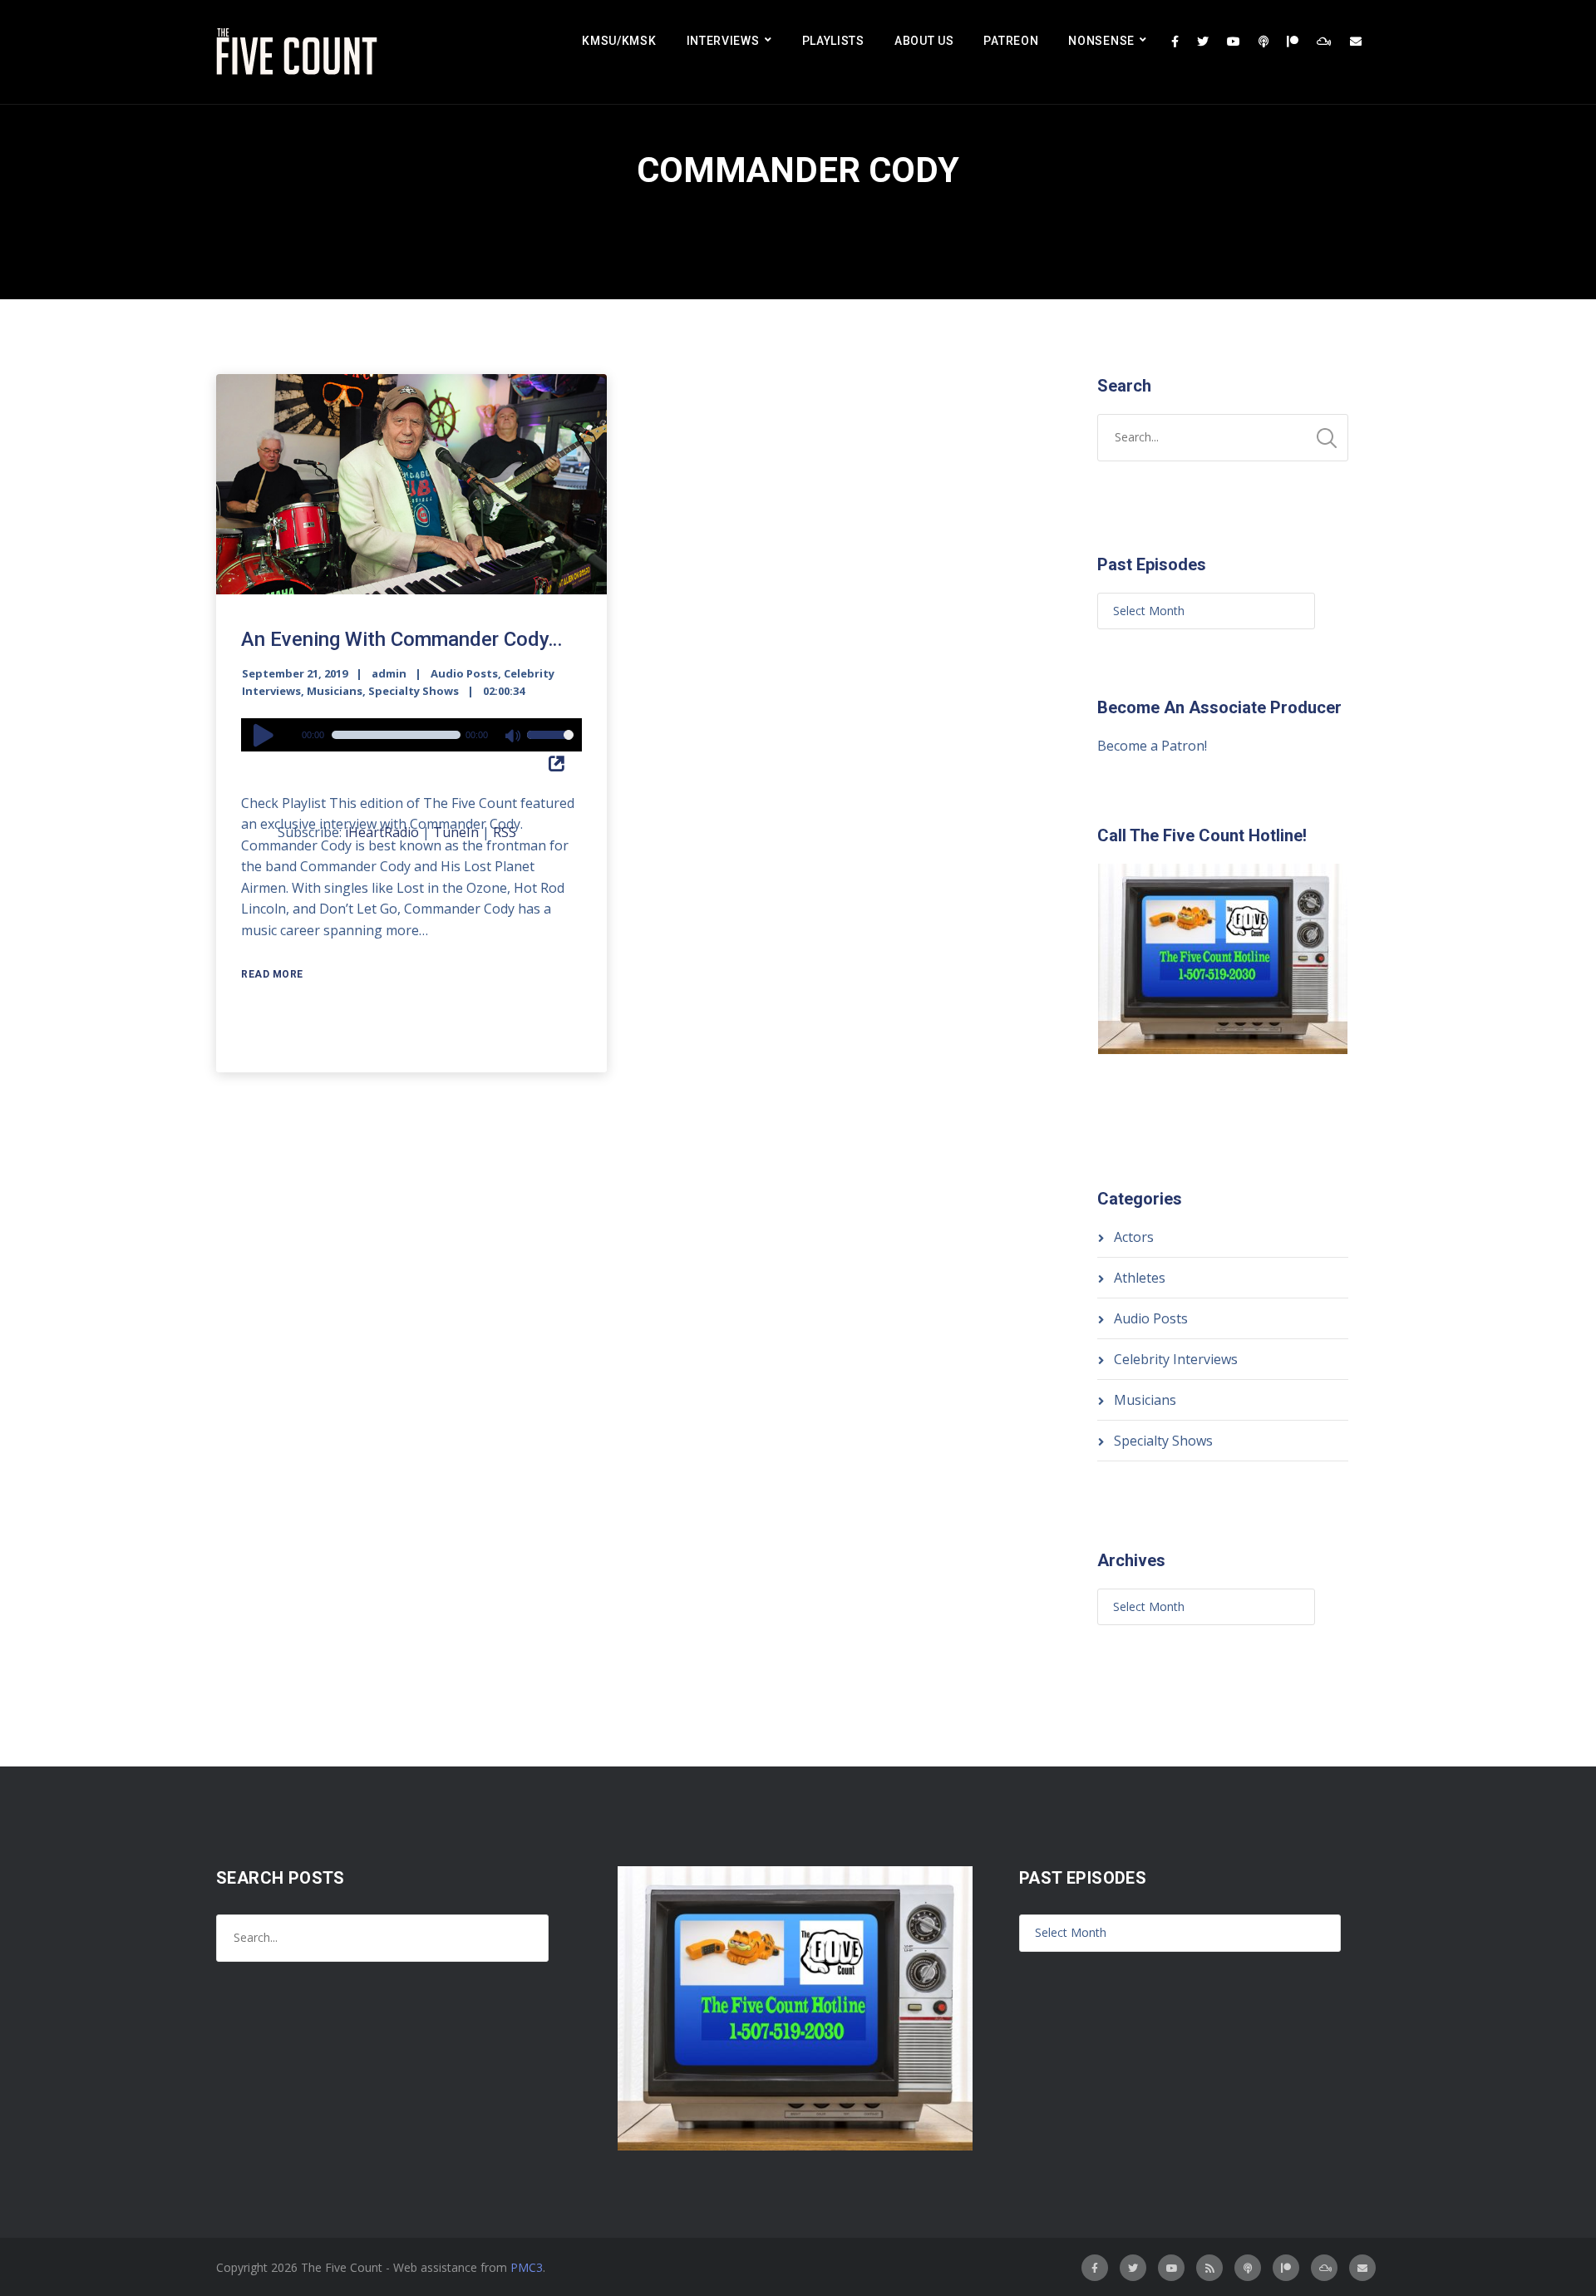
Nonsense (1101, 41)
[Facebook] (1175, 42)
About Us (924, 41)
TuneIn (456, 832)
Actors (1134, 1237)
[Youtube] (1234, 42)
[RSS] (1209, 2268)
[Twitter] (1203, 42)
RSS (505, 832)
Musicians (335, 691)
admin (389, 673)
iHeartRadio (382, 832)
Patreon (1011, 41)
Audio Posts (464, 673)
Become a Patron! (1152, 746)
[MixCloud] (1324, 42)
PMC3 (527, 2267)
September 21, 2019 (295, 673)
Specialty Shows (414, 691)
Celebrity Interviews (1176, 1359)
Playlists (833, 41)
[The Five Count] (299, 52)
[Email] (1356, 42)
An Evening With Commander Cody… (401, 639)
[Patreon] (1293, 42)
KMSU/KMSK (619, 41)
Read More (272, 974)
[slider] (550, 746)
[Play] (266, 735)
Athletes (1140, 1278)
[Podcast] (1263, 42)
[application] (411, 735)
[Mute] (514, 737)
